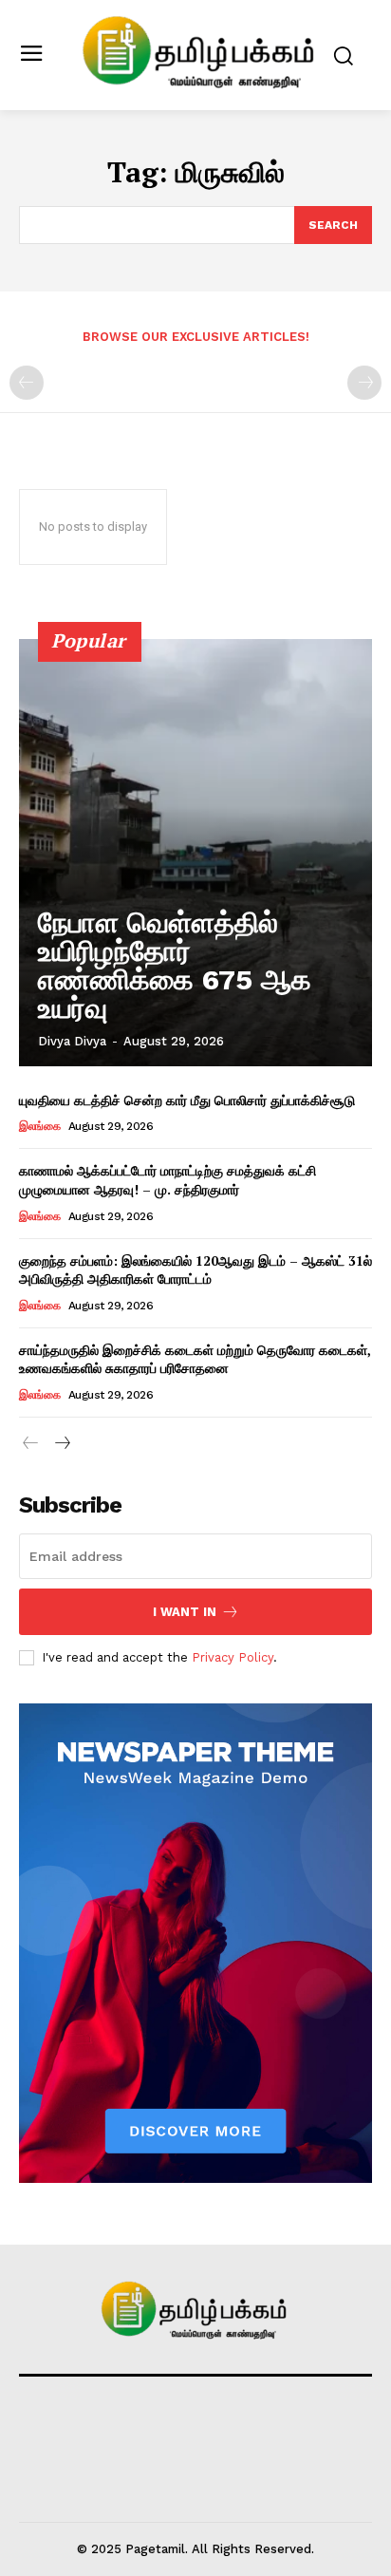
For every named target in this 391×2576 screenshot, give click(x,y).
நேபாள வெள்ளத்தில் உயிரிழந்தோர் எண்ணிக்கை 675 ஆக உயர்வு (175, 965)
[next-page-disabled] (364, 383)
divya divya (72, 1041)
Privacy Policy (233, 1657)
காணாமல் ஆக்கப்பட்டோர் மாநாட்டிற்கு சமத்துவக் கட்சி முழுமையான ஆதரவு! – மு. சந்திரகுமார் (168, 1180)
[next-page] (61, 1444)
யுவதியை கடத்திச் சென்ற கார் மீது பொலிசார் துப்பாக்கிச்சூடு (187, 1100)
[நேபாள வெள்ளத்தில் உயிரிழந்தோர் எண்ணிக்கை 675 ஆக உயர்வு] (195, 853)
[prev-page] (27, 383)
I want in (185, 1612)
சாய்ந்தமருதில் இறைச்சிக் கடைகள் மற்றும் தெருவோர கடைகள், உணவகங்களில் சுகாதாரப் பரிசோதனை (195, 1359)
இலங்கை (39, 1126)
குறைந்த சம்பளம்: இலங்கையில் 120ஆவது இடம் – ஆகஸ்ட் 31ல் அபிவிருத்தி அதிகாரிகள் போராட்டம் (195, 1270)
